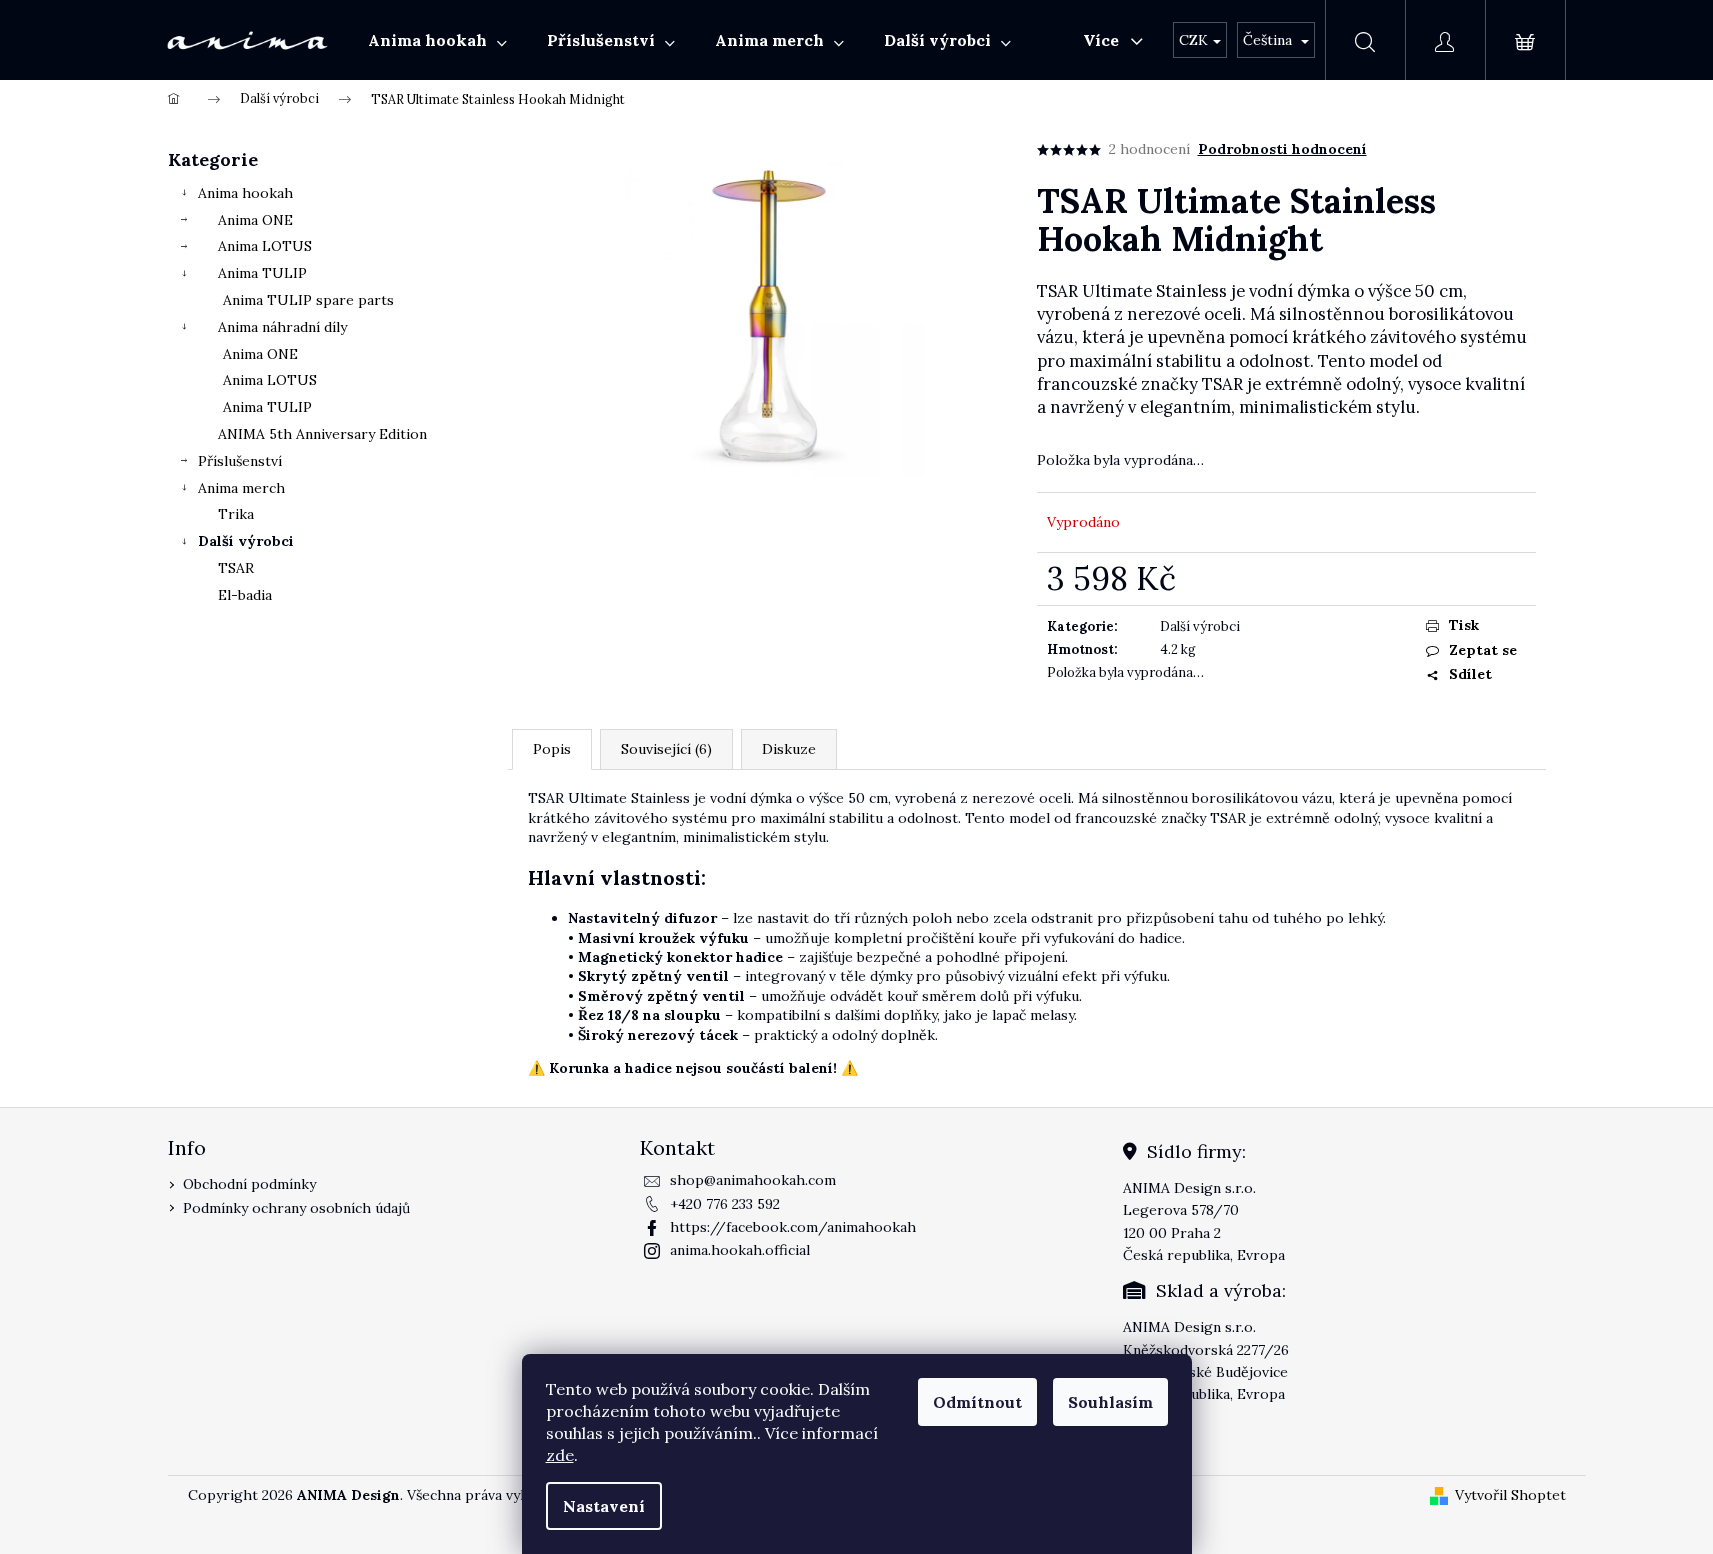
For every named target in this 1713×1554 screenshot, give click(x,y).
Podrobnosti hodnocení (1282, 149)
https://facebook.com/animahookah (793, 1227)
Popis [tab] (552, 749)
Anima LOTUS (265, 246)
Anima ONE (255, 220)
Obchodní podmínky (249, 1184)
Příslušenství (240, 461)
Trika (236, 514)
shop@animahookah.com (753, 1180)
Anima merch (241, 488)
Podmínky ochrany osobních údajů (296, 1208)
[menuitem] (437, 40)
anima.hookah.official (740, 1250)
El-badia (245, 595)
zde (560, 1455)
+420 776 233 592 (725, 1204)
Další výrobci (246, 541)
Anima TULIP (262, 273)
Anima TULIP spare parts (308, 300)
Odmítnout (977, 1402)
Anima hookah (245, 193)
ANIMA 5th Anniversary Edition (322, 434)
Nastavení (604, 1506)
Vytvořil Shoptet (1510, 1495)
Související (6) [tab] (666, 749)
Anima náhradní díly (282, 327)
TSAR (236, 568)
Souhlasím (1110, 1402)
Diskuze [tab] (789, 749)
